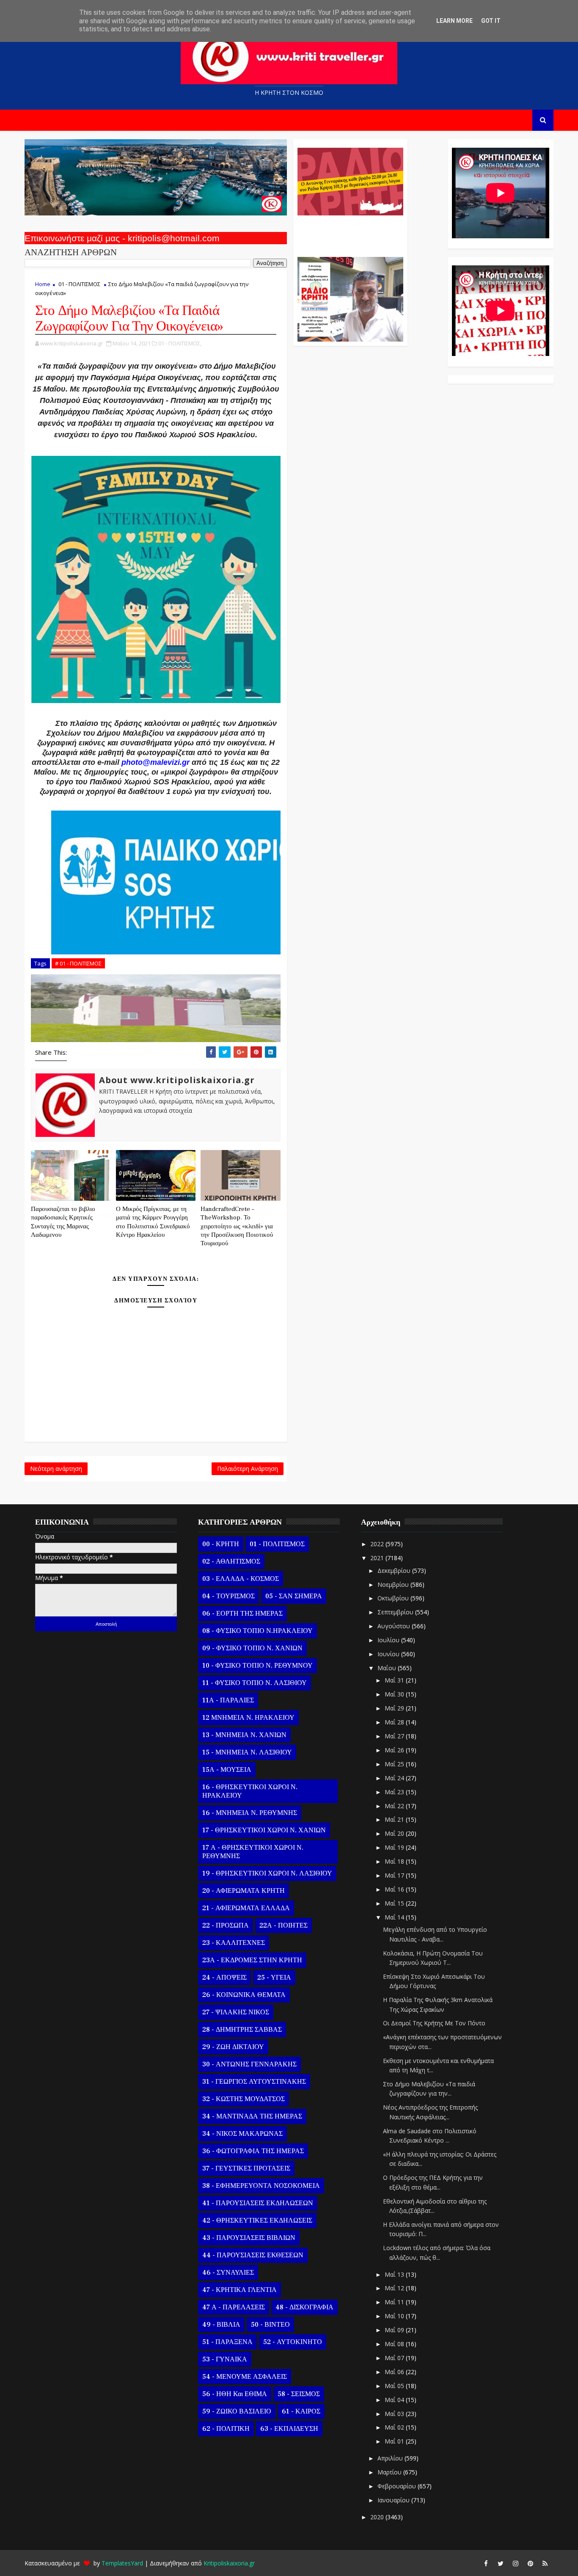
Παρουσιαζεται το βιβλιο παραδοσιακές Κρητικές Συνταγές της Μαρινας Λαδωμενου (63, 1222)
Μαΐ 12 (395, 2288)
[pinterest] (530, 2563)
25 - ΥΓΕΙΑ (274, 1978)
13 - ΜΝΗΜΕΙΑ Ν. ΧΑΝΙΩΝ (244, 1735)
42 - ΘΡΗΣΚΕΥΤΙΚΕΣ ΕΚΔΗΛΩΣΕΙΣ (257, 2220)
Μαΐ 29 (395, 1708)
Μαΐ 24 (395, 1778)
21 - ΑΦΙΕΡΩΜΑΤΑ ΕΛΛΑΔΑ (246, 1908)
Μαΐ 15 (395, 1903)
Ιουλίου (389, 1640)
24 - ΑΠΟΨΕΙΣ (224, 1978)
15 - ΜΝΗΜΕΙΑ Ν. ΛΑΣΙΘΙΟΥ (247, 1752)
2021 (378, 1558)
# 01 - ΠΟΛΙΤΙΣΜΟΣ (78, 963)
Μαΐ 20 (395, 1833)
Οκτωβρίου (394, 1598)
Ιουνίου (389, 1654)
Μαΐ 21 (395, 1819)
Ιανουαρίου (394, 2500)
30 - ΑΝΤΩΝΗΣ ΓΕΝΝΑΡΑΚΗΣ (249, 2064)
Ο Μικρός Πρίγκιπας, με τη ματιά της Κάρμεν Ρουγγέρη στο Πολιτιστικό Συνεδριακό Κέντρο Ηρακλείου (153, 1222)
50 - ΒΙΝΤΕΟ (270, 2325)
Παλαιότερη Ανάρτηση (248, 1469)
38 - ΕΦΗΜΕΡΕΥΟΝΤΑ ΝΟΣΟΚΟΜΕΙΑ (261, 2186)
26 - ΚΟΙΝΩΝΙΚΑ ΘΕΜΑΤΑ (244, 1995)
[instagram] (515, 2563)
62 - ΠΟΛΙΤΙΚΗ (226, 2429)
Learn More (454, 21)
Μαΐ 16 (395, 1889)
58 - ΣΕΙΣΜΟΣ (299, 2394)
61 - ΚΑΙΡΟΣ (301, 2411)
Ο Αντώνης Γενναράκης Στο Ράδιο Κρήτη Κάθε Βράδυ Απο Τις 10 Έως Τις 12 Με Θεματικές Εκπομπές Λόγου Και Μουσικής (349, 232)
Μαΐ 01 (395, 2441)
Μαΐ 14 (395, 1917)
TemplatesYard (122, 2563)
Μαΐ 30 (395, 1694)
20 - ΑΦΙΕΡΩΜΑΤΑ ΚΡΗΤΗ (244, 1891)
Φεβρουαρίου (398, 2486)
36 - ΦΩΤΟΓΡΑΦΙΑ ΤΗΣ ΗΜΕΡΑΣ (253, 2151)
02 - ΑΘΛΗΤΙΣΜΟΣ (231, 1561)
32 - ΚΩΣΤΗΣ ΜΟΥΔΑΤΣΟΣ (244, 2099)
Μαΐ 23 (395, 1792)
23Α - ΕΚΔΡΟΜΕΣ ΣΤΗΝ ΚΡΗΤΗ (252, 1960)
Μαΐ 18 (395, 1861)
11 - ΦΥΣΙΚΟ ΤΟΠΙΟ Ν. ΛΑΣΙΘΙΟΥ (255, 1683)
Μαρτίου (390, 2472)
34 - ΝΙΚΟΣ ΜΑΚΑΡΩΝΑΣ (242, 2134)
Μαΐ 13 (395, 2274)
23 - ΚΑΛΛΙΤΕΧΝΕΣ (234, 1943)
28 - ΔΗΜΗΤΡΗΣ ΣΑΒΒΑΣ (242, 2030)
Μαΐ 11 (395, 2302)
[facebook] (486, 2563)
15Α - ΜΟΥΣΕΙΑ (227, 1770)
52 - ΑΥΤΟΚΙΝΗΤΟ (293, 2342)
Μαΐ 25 (395, 1764)
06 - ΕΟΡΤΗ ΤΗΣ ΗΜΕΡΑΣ (242, 1613)
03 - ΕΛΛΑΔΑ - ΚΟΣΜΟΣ (241, 1579)
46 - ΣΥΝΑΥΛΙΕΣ (228, 2273)
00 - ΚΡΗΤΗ (221, 1544)
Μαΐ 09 (395, 2330)
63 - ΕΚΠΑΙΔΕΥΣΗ (289, 2429)
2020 (378, 2517)
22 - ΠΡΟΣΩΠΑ (226, 1925)
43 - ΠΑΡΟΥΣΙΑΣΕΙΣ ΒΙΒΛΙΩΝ (249, 2238)
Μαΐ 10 (395, 2316)
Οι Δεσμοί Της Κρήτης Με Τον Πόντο (434, 2023)
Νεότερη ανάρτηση (56, 1469)
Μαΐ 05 (395, 2386)
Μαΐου (388, 1668)
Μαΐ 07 (395, 2358)
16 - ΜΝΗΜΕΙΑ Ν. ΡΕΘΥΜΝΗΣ (250, 1813)
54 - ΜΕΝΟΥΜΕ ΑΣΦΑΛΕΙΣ (245, 2377)
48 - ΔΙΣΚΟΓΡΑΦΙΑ (304, 2307)
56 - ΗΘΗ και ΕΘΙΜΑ (235, 2394)
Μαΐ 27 (395, 1736)
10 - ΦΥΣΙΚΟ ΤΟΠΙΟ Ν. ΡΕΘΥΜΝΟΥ (257, 1666)
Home (43, 284)
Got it (491, 21)
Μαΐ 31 (395, 1680)
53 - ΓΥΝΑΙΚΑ (225, 2359)
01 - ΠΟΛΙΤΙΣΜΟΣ (79, 284)
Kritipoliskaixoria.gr (229, 2563)
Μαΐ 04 (395, 2400)
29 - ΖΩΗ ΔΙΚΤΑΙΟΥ (233, 2047)
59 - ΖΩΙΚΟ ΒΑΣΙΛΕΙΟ (237, 2411)
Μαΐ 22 (395, 1806)
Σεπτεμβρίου (396, 1612)
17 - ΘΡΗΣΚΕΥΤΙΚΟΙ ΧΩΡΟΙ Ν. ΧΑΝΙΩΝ (264, 1830)
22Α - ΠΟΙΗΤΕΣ (283, 1925)
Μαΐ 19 (395, 1847)
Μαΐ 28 (395, 1722)
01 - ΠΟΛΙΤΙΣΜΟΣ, (180, 343)
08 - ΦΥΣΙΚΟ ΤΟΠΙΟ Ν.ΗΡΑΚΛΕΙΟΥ (257, 1631)
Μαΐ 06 (395, 2372)
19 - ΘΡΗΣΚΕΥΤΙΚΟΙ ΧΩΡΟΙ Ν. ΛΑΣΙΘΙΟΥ (267, 1873)
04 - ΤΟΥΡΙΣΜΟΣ (228, 1596)
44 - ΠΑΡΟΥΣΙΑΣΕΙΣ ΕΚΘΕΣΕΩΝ (253, 2255)
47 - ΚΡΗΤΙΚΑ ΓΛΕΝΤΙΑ (239, 2290)
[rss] (545, 2563)
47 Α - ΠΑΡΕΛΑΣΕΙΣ (234, 2307)
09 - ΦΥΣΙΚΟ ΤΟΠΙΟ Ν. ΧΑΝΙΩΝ (252, 1648)
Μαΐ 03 (395, 2414)
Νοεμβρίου (394, 1584)
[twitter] (501, 2563)
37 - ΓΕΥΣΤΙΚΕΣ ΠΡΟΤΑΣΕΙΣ (246, 2168)
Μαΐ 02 (395, 2427)
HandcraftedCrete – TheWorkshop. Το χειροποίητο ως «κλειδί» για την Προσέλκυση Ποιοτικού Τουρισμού (237, 1226)
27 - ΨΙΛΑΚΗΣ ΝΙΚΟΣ (236, 2012)
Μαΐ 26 (395, 1750)
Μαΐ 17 (395, 1875)
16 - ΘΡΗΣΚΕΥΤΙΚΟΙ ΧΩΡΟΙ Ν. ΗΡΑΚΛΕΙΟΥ (250, 1791)
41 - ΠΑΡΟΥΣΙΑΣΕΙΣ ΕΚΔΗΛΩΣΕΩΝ (258, 2203)
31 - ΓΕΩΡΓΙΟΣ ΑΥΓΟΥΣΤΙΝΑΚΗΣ (254, 2082)
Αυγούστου (395, 1626)
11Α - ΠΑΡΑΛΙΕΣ (228, 1700)
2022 (378, 1544)
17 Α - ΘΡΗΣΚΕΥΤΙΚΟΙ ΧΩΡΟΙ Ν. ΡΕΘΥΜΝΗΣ (253, 1852)
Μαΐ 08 (395, 2344)
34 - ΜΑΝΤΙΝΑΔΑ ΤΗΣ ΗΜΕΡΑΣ (252, 2116)
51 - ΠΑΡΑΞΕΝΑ (227, 2342)
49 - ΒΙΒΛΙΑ (221, 2325)
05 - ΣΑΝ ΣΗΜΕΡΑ (294, 1596)
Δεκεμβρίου (395, 1571)
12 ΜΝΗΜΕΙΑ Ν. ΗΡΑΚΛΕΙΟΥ (248, 1718)
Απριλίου (391, 2458)
